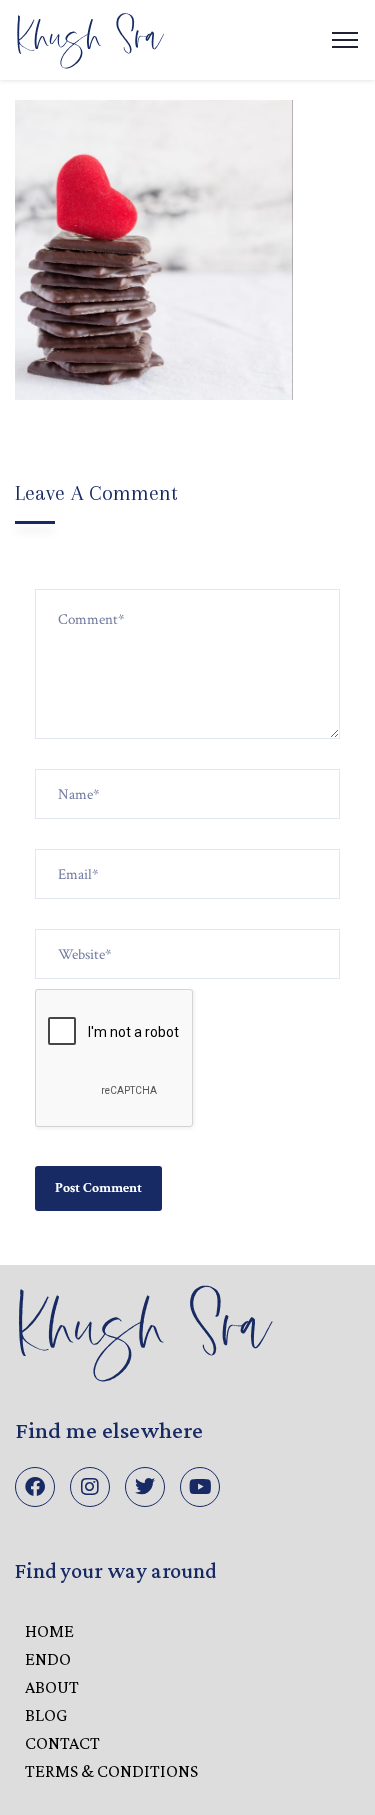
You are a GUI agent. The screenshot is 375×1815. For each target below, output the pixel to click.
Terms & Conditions (111, 1771)
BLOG (46, 1715)
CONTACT (62, 1743)
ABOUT (52, 1687)
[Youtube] (200, 1487)
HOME (49, 1631)
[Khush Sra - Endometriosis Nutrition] (90, 38)
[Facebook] (35, 1487)
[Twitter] (145, 1487)
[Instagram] (90, 1487)
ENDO (48, 1659)
